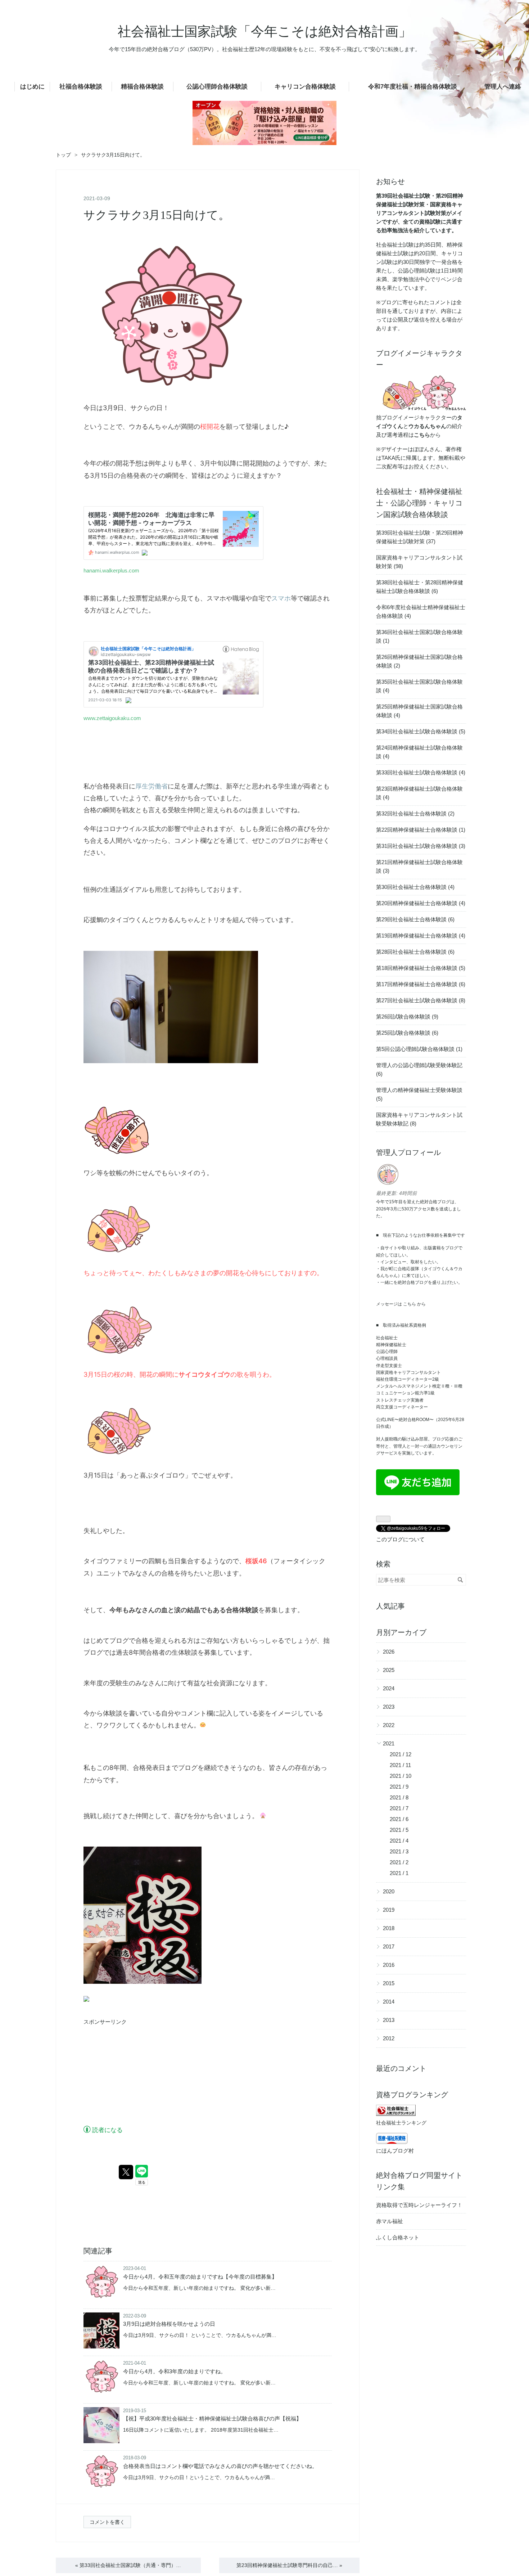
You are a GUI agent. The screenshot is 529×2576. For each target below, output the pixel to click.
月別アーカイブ (401, 1632)
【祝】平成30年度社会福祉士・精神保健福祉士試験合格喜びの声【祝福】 (212, 2418)
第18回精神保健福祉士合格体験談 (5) (421, 968)
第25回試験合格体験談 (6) (407, 1033)
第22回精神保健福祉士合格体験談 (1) (421, 830)
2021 (389, 1743)
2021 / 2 (399, 1862)
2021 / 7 (399, 1808)
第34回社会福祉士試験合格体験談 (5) (421, 731)
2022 (389, 1725)
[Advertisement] (137, 2076)
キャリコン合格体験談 (305, 87)
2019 (389, 1910)
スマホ (281, 598)
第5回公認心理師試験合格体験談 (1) (419, 1049)
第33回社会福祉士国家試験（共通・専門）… (128, 2565)
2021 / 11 (400, 1765)
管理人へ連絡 (503, 87)
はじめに (32, 87)
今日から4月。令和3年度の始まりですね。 (175, 2371)
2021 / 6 (399, 1819)
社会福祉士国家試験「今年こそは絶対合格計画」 (265, 32)
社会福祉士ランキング (401, 2123)
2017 (389, 1946)
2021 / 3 (399, 1851)
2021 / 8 (399, 1797)
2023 (389, 1707)
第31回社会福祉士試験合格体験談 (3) (421, 846)
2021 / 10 (401, 1776)
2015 (389, 1983)
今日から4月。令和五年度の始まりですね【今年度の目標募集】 (200, 2277)
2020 (389, 1891)
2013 (389, 2020)
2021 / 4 (399, 1841)
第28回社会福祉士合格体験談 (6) (415, 952)
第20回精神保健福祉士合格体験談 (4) (421, 903)
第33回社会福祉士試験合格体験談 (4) (421, 772)
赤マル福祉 (390, 2221)
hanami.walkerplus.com (111, 570)
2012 (389, 2038)
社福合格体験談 (81, 87)
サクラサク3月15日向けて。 (157, 215)
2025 (389, 1670)
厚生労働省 (152, 786)
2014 (389, 2002)
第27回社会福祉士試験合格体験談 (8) (421, 1000)
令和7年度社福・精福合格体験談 (413, 87)
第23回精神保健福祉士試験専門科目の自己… (289, 2565)
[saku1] (170, 396)
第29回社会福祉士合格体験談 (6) (415, 919)
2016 (389, 1965)
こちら (410, 1304)
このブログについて (400, 1539)
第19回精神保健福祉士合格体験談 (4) (421, 936)
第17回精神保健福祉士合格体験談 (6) (421, 984)
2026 (389, 1652)
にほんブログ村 (395, 2151)
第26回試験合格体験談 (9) (407, 1017)
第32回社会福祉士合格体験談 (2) (415, 813)
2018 (389, 1928)
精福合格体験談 (142, 87)
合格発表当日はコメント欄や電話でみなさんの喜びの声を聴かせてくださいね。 (220, 2466)
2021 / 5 (399, 1830)
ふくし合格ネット (398, 2237)
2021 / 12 (401, 1754)
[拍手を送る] (86, 2000)
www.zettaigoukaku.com (112, 718)
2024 (389, 1688)
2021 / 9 (399, 1787)
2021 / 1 (399, 1873)
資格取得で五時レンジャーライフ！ (419, 2205)
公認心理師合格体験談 (217, 87)
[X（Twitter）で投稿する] (126, 2172)
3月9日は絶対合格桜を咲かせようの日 (169, 2324)
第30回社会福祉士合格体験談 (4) (415, 887)
